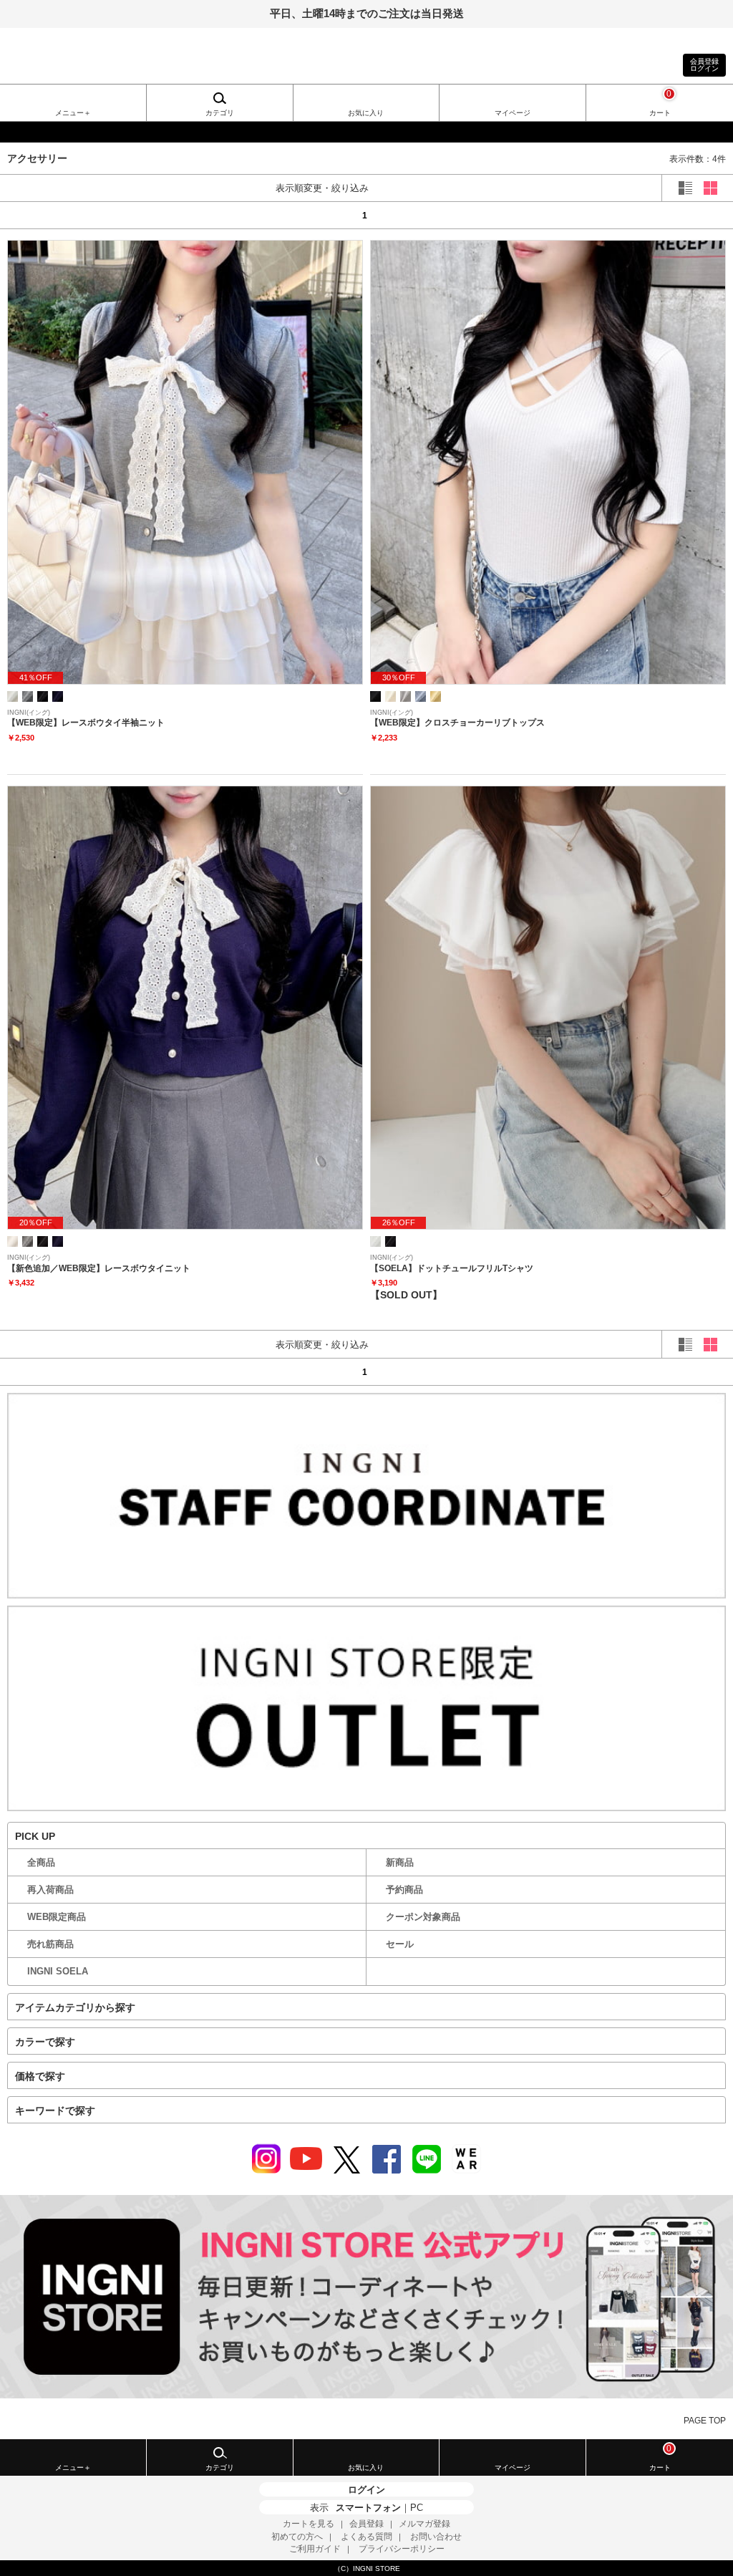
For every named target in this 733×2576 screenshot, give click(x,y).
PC (417, 2508)
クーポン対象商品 (423, 1917)
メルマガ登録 (424, 2524)
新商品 (400, 1862)
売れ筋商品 (50, 1944)
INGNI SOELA (58, 1971)
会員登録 (366, 2524)
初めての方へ (297, 2537)
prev (50, 215)
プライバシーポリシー (402, 2549)
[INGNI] (366, 132)
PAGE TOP (705, 2421)
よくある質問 (366, 2537)
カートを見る (309, 2524)
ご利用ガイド (315, 2549)
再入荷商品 (50, 1890)
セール (400, 1944)
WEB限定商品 (57, 1917)
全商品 (41, 1862)
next (683, 215)
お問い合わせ (436, 2537)
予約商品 (404, 1890)
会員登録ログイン (704, 65)
